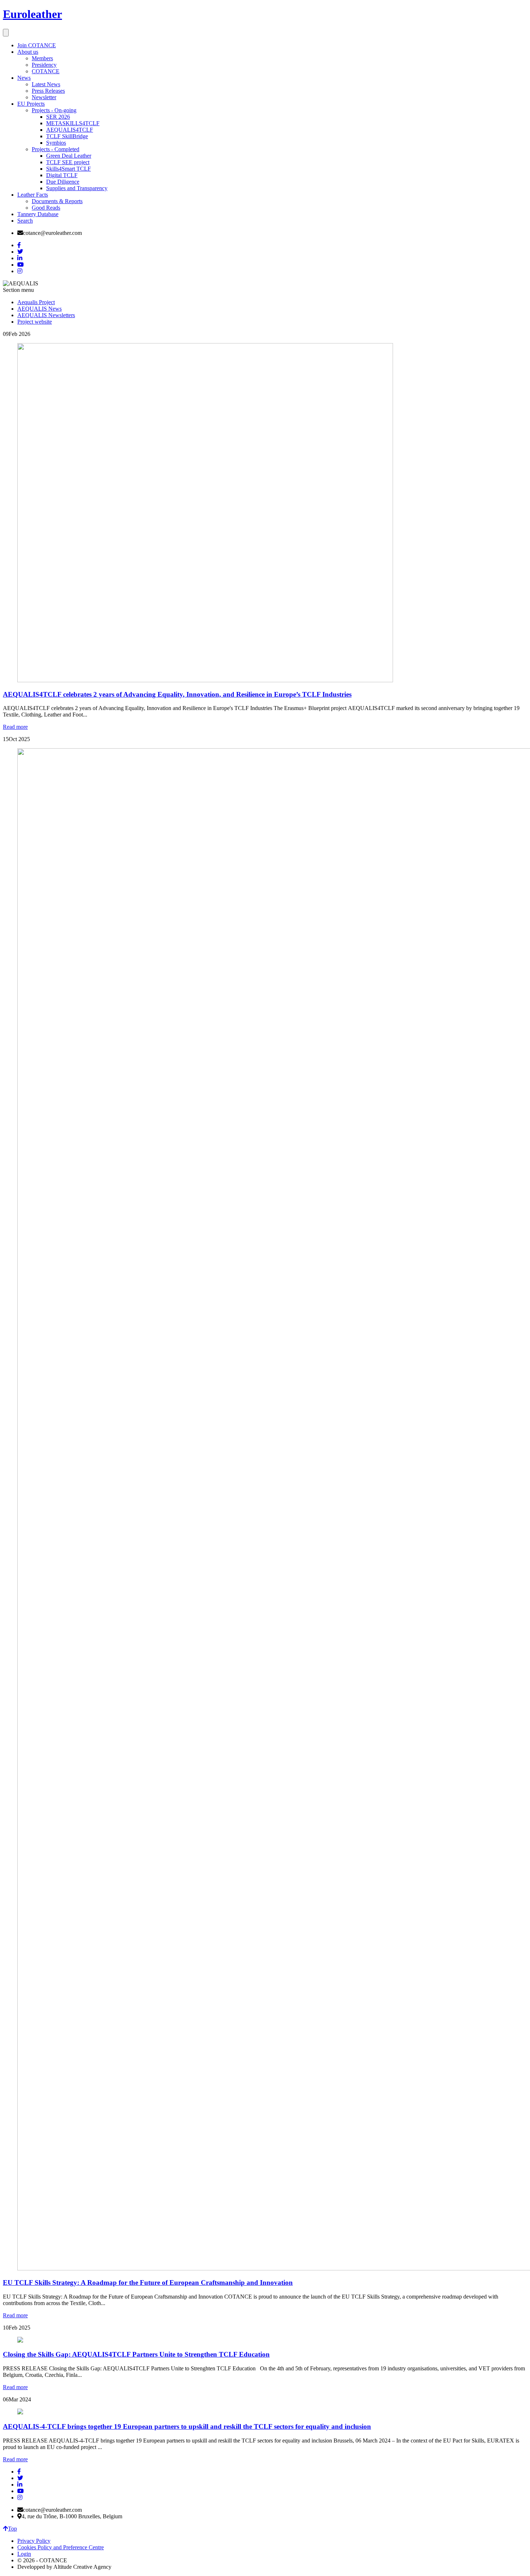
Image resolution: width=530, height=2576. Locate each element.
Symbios (56, 143)
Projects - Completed (56, 149)
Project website (35, 322)
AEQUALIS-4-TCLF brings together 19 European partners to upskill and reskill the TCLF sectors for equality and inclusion (187, 2426)
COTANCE (46, 71)
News (24, 78)
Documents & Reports (57, 201)
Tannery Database (38, 214)
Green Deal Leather (69, 156)
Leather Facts (33, 195)
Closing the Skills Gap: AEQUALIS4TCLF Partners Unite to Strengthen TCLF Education (136, 2354)
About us (28, 52)
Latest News (46, 84)
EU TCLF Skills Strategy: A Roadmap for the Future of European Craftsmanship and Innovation (148, 2283)
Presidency (44, 65)
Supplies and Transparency (77, 188)
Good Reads (46, 208)
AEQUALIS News (39, 309)
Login (24, 2554)
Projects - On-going (54, 110)
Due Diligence (63, 182)
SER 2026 (58, 117)
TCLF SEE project (68, 162)
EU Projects (31, 104)
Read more (15, 727)
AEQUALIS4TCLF (70, 130)
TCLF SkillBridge (67, 136)
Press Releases (48, 91)
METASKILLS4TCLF (73, 123)
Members (42, 58)
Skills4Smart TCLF (69, 169)
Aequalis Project (36, 302)
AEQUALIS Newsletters (46, 315)
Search (25, 221)
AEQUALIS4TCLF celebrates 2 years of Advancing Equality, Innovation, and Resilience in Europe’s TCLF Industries (177, 694)
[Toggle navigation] (6, 33)
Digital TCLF (62, 175)
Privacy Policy (34, 2541)
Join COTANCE (37, 45)
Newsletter (44, 97)
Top (12, 2529)
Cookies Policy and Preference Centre (61, 2547)
